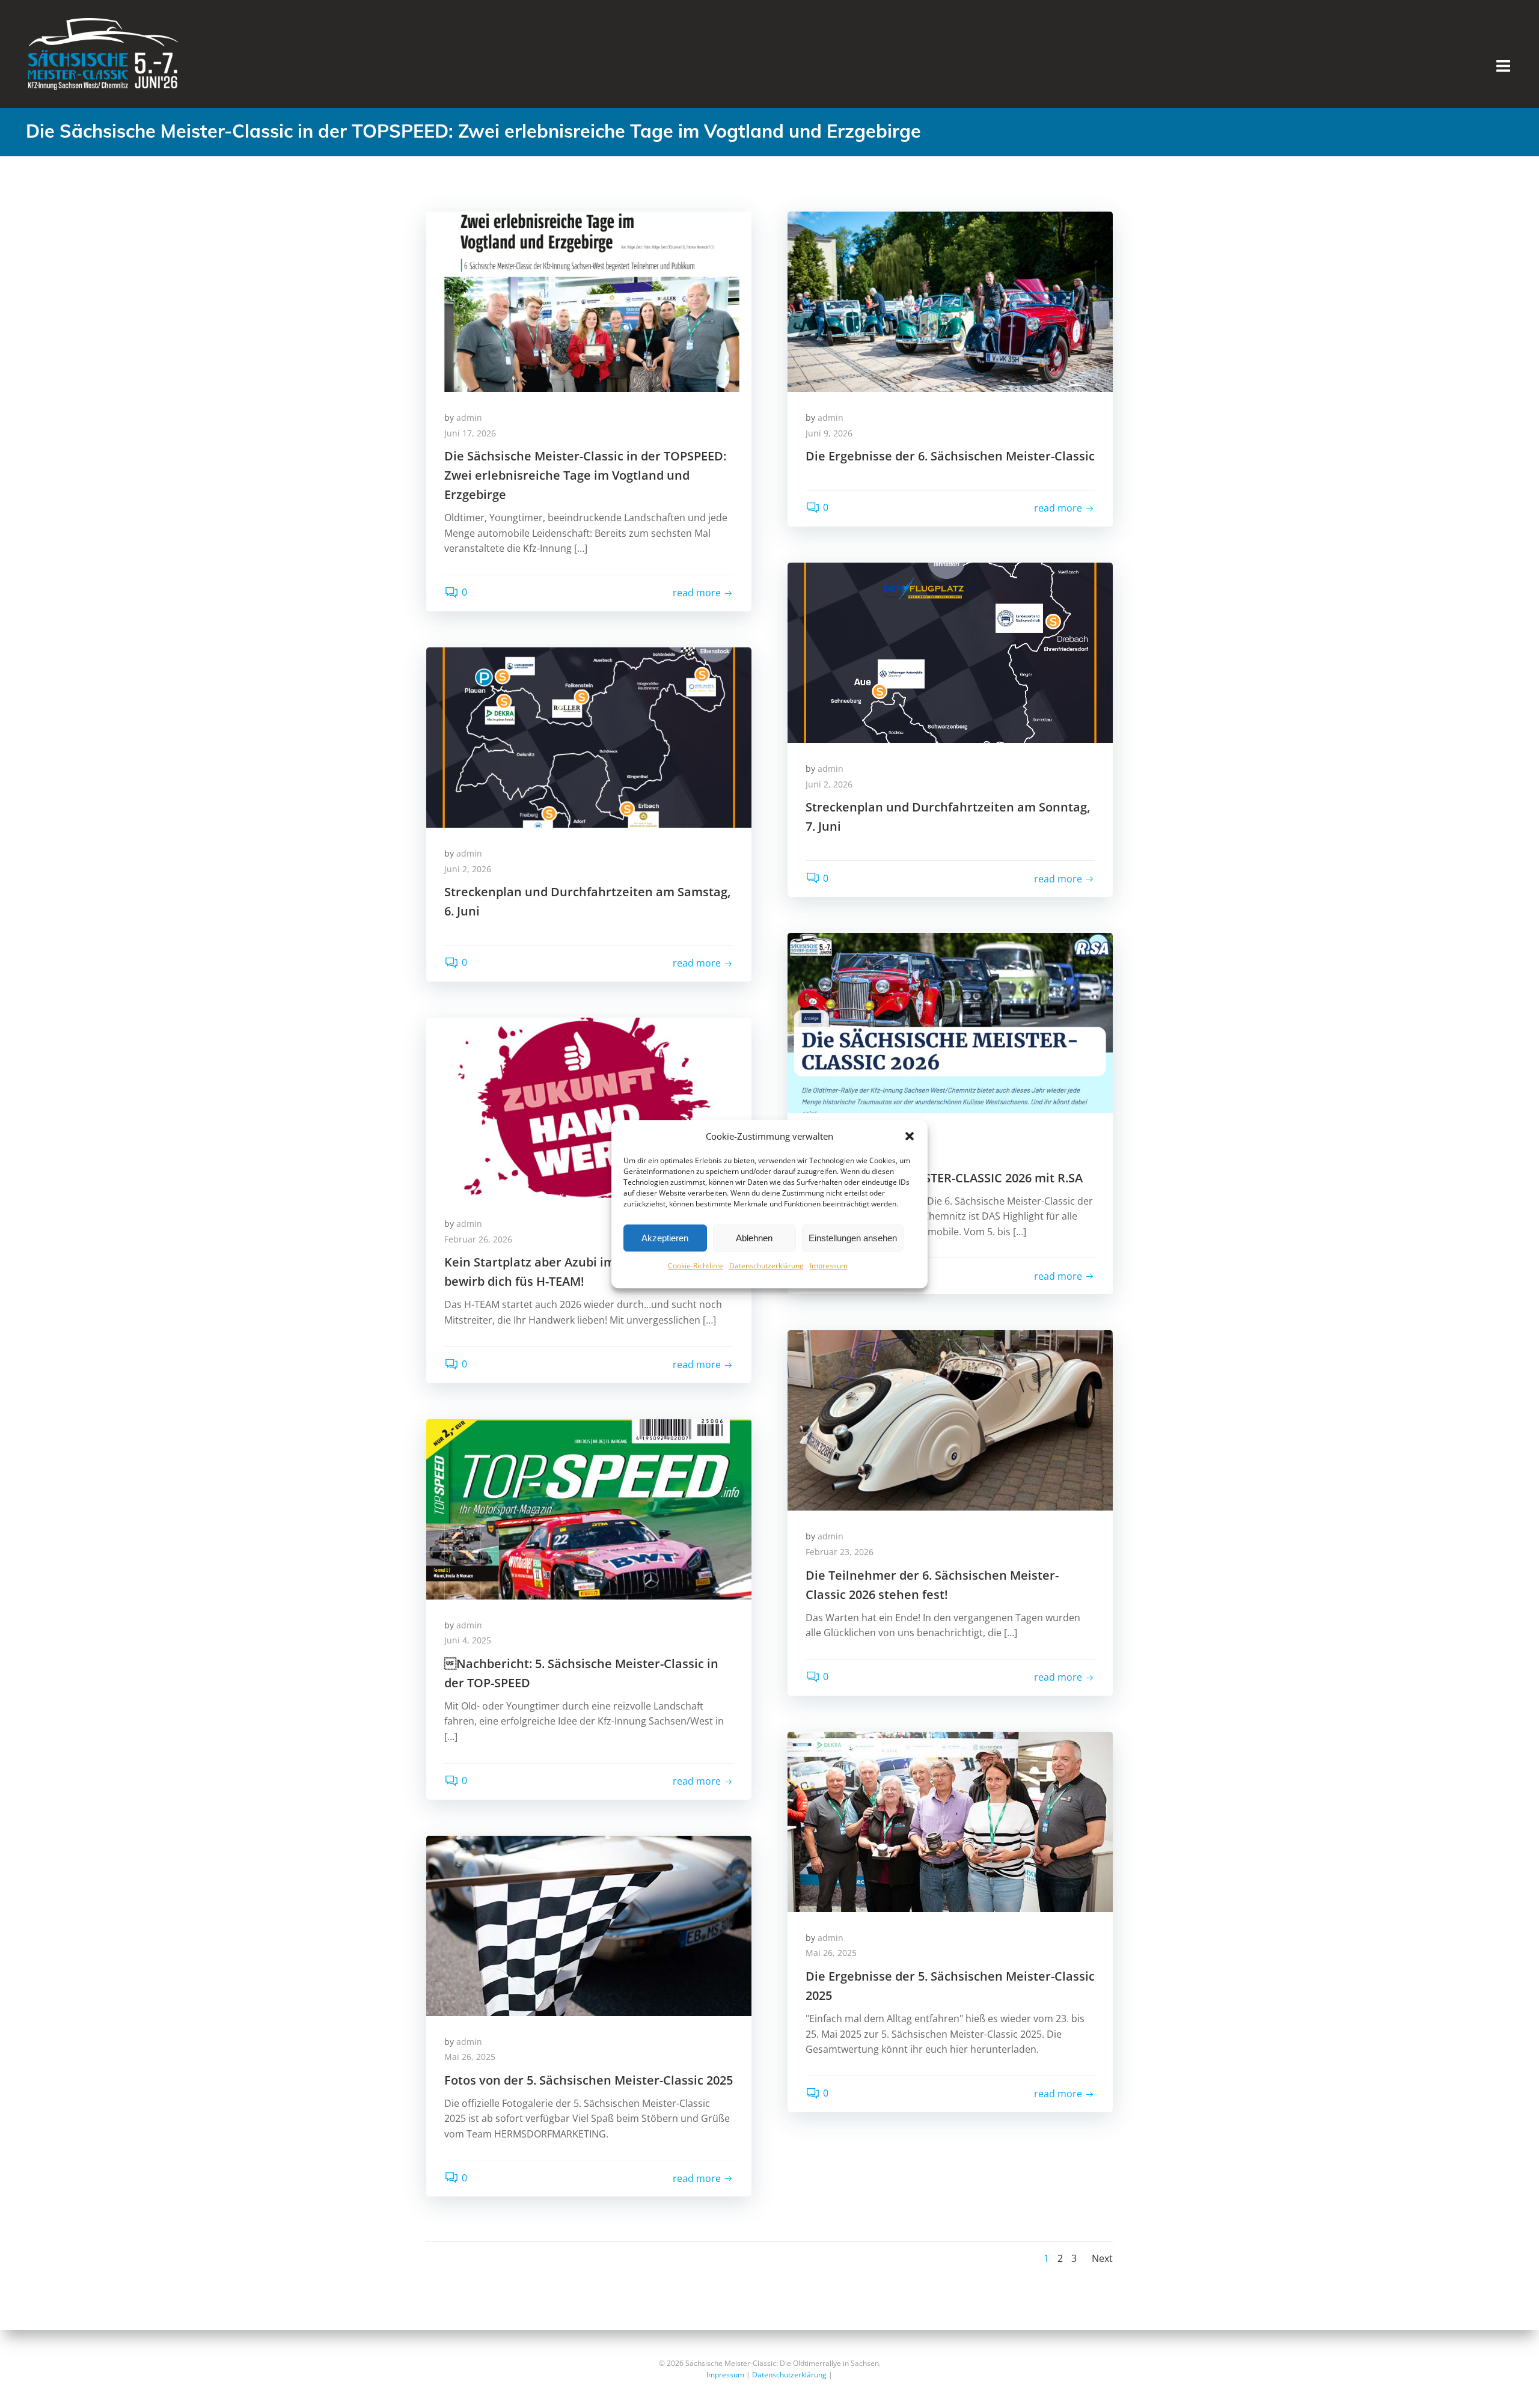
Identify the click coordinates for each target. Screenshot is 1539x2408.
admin (469, 417)
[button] (910, 1136)
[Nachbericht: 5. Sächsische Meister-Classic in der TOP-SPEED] (589, 1508)
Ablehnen (754, 1238)
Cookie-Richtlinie (696, 1266)
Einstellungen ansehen (853, 1238)
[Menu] (1503, 66)
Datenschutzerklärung (766, 1266)
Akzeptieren (665, 1238)
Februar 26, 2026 (478, 1239)
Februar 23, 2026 (840, 1552)
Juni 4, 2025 (468, 1640)
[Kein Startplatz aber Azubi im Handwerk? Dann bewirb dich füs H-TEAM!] (589, 1107)
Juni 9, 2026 (829, 433)
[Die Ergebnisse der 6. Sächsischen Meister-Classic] (950, 301)
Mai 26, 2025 (831, 1953)
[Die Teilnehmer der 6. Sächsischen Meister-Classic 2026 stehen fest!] (950, 1420)
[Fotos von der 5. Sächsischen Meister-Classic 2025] (589, 1925)
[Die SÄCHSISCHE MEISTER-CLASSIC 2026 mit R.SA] (950, 1022)
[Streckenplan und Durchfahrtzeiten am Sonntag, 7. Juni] (950, 652)
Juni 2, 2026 (829, 784)
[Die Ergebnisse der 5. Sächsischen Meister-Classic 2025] (950, 1821)
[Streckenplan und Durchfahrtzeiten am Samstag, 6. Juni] (589, 736)
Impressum (829, 1266)
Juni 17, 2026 (470, 433)
